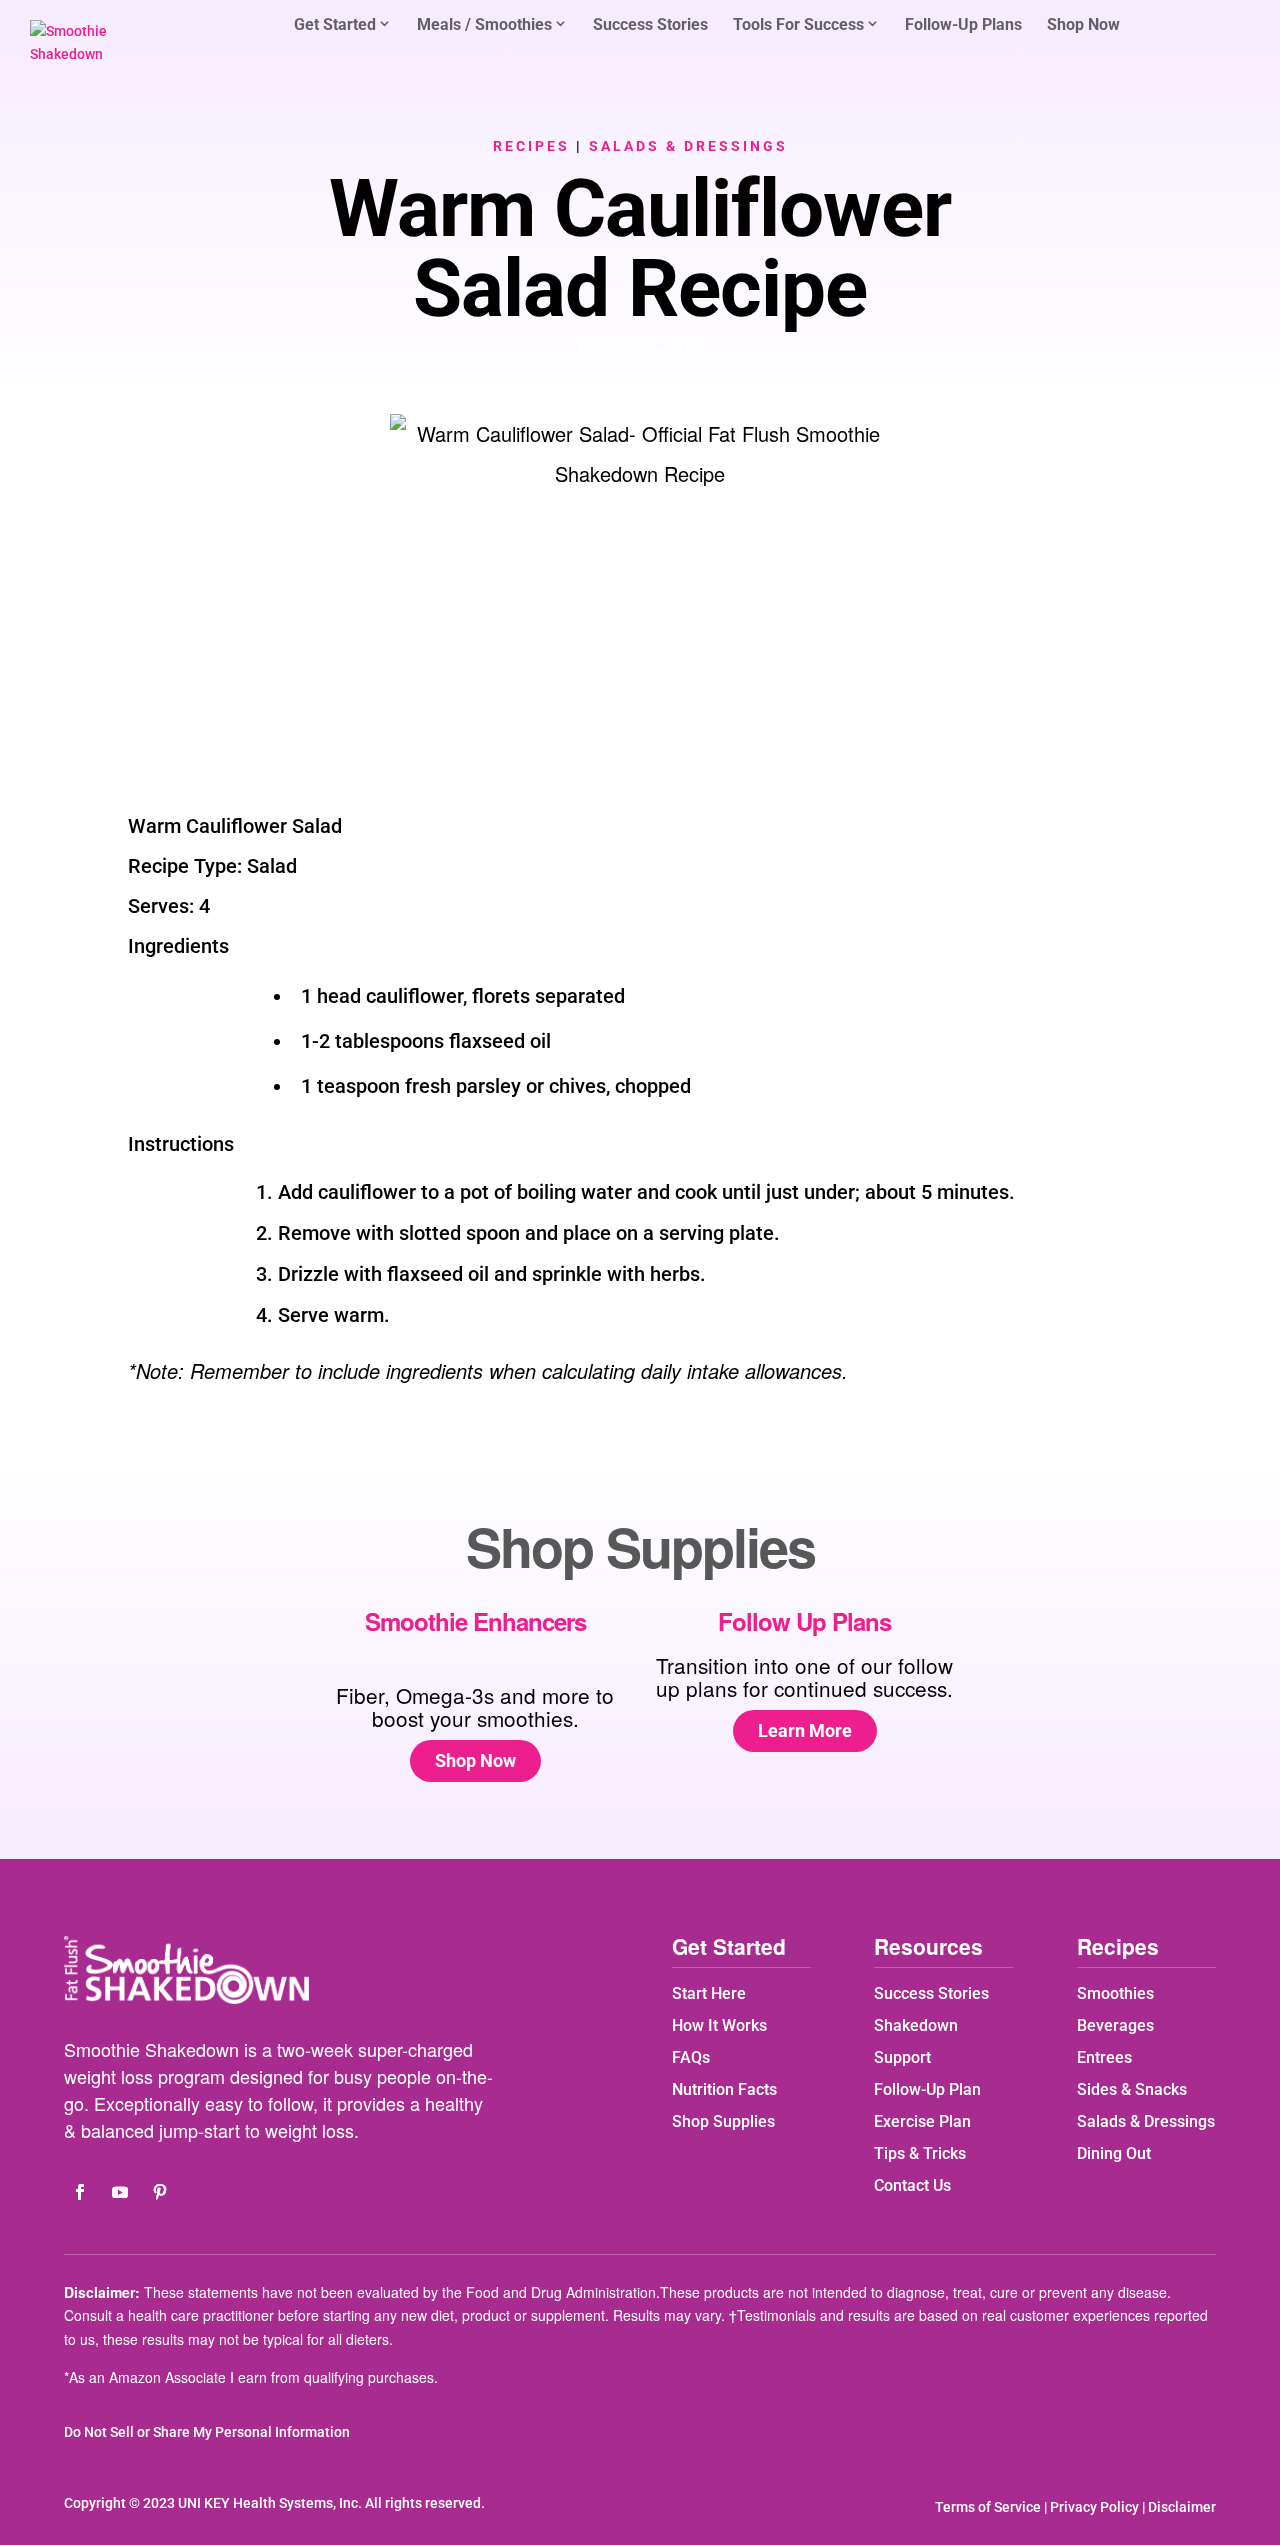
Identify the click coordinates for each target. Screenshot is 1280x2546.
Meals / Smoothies (484, 25)
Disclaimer (1182, 2507)
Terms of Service (988, 2507)
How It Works (719, 2025)
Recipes (531, 146)
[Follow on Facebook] (80, 2192)
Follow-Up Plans (963, 26)
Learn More (805, 1730)
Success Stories (650, 26)
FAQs (691, 2057)
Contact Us (912, 2185)
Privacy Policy (1094, 2507)
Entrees (1104, 2057)
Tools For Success (798, 25)
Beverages (1115, 2025)
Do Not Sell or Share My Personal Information (207, 2432)
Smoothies (1115, 1993)
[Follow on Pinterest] (160, 2192)
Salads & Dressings (688, 146)
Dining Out (1114, 2153)
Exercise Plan (922, 2121)
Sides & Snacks (1132, 2089)
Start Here (709, 1993)
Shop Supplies (723, 2121)
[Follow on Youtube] (120, 2192)
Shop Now (1083, 26)
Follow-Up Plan (927, 2089)
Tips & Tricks (920, 2153)
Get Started (335, 25)
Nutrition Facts (724, 2089)
